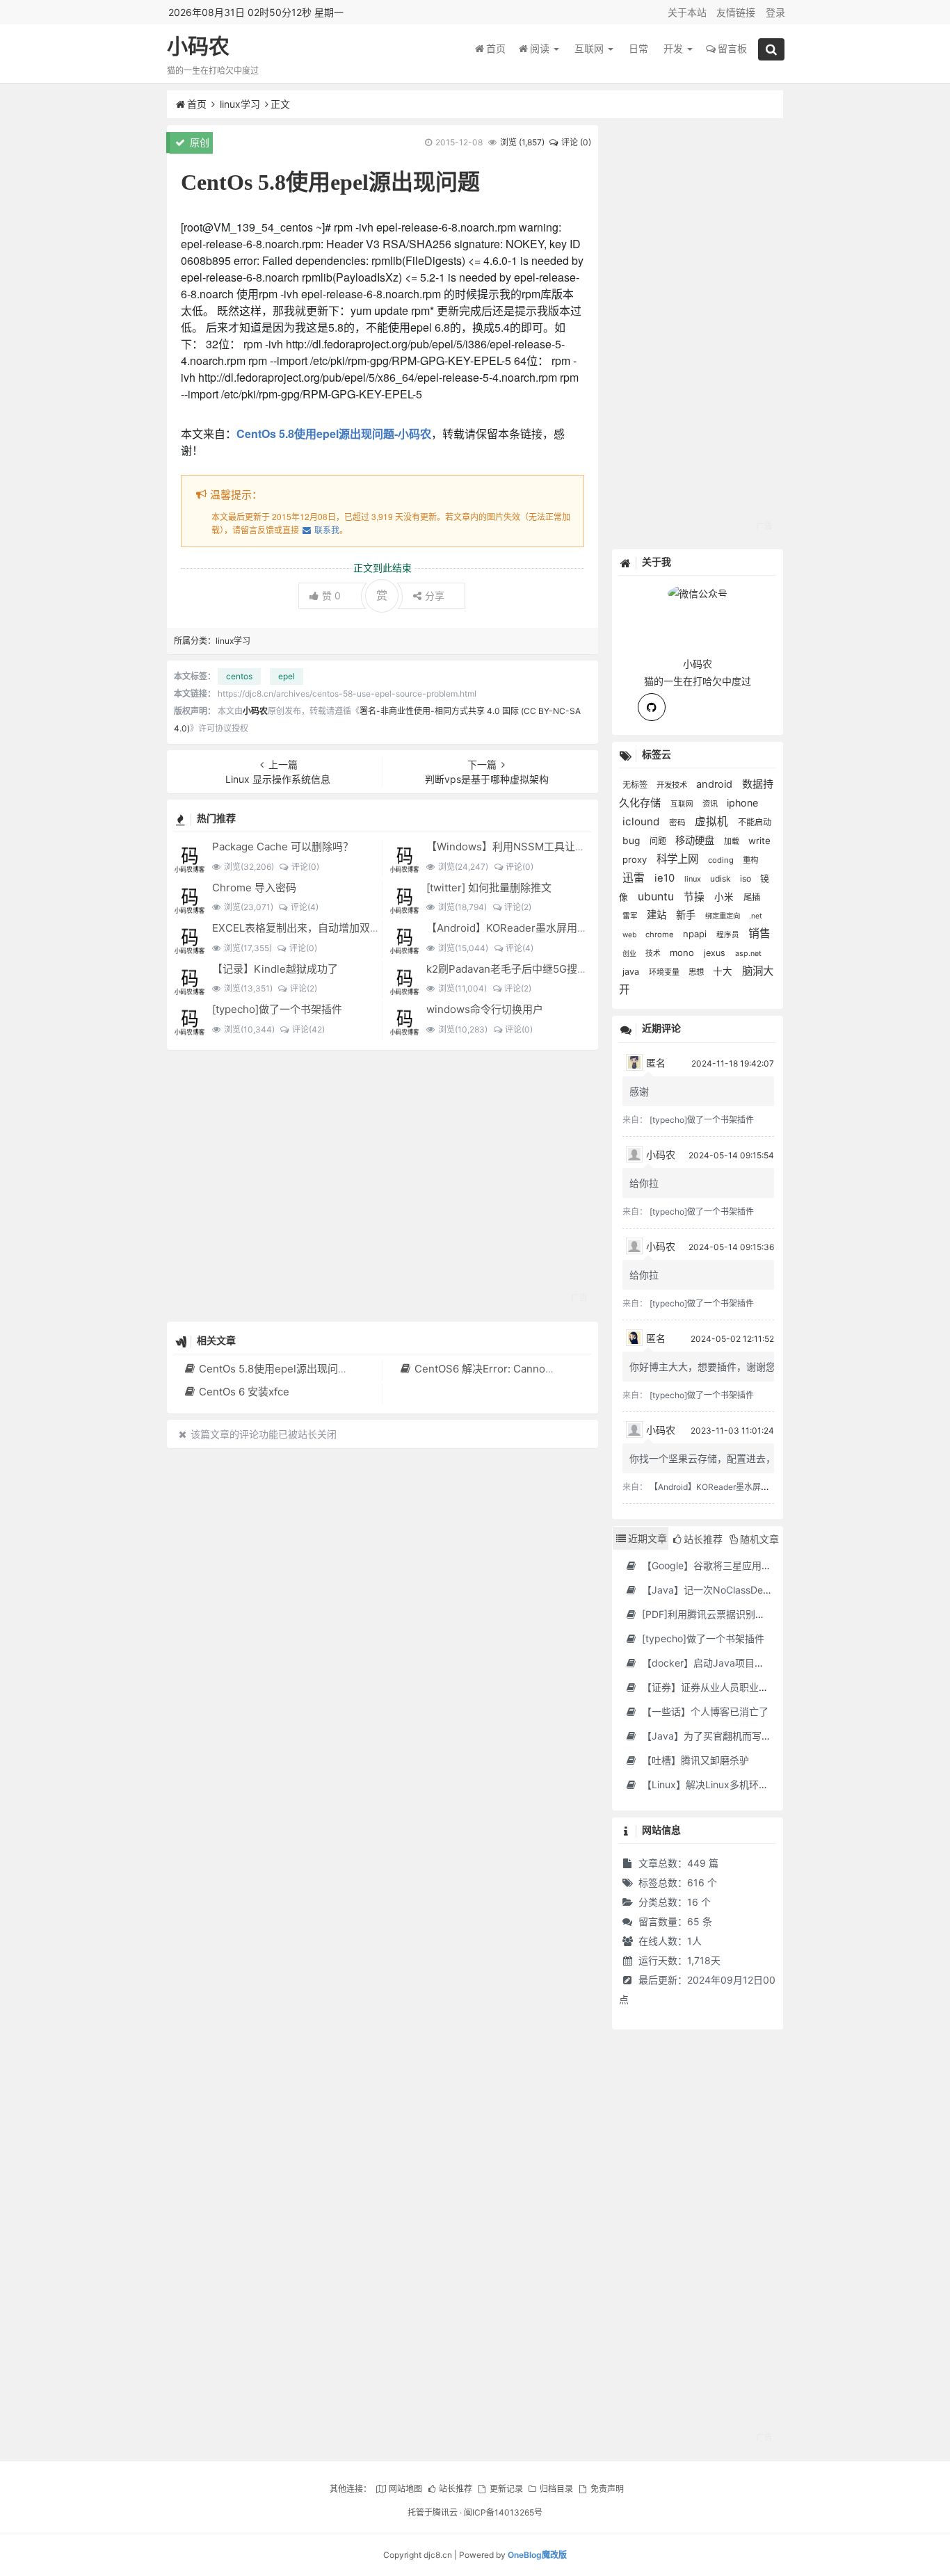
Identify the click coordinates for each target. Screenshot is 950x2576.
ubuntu (657, 897)
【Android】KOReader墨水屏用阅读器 (517, 928)
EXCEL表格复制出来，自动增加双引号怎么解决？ (328, 928)
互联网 (590, 48)
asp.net (748, 954)
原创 (198, 142)
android (716, 784)
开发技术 (673, 785)
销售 (759, 933)
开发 (675, 48)
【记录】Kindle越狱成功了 (275, 969)
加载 (733, 841)
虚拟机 (713, 821)
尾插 (752, 897)
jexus (716, 953)
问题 (659, 841)
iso (747, 878)
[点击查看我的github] (652, 707)
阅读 (541, 48)
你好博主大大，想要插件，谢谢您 (702, 1367)
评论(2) (518, 907)
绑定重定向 (724, 916)
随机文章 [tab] (759, 1539)
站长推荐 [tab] (703, 1539)
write (759, 841)
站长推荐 (456, 2489)
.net (756, 916)
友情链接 (736, 12)
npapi (696, 934)
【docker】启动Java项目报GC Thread (726, 1663)
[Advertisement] (383, 1185)
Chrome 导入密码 (254, 888)
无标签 (636, 785)
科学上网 (679, 859)
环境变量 (665, 972)
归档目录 (556, 2489)
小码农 (198, 46)
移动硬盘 (696, 840)
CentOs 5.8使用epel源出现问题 (273, 1369)
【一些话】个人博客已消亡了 (704, 1711)
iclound (642, 821)
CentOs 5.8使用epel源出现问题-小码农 (334, 434)
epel (287, 676)
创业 (630, 953)
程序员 (729, 935)
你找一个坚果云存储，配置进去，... (707, 1458)
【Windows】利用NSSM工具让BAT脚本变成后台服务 (553, 846)
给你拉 (644, 1183)
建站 (658, 915)
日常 (638, 48)
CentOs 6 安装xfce (244, 1392)
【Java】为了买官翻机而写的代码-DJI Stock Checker (760, 1736)
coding (722, 860)
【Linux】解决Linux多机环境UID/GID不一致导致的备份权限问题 (780, 1784)
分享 (435, 596)
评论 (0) (576, 142)
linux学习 (240, 104)
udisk (722, 878)
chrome (661, 934)
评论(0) (305, 867)
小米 (725, 897)
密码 (678, 823)
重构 (750, 860)
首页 (496, 48)
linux (694, 879)
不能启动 (755, 822)
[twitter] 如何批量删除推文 (489, 888)
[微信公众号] (698, 591)
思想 (697, 972)
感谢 (639, 1091)
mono (683, 953)
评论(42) (308, 1029)
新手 (687, 915)
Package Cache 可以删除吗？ (283, 846)
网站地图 (405, 2489)
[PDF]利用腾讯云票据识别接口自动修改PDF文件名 (750, 1614)
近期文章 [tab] (647, 1538)
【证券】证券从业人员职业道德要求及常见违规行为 (752, 1687)
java (632, 972)
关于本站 (687, 12)
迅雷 (635, 878)
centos (239, 676)
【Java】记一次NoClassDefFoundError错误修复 (747, 1590)
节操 (695, 897)
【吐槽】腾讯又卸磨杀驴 (694, 1760)
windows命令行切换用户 (485, 1009)
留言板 (732, 48)
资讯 (711, 804)
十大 (724, 971)
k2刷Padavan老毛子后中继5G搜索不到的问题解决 (544, 969)
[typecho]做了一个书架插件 (277, 1009)
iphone (742, 803)
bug (633, 841)
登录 (775, 12)
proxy (636, 859)
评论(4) (305, 907)
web (630, 935)
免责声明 (607, 2489)
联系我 (327, 529)
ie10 (666, 878)
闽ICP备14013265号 (503, 2512)
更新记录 (506, 2489)
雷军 (631, 916)
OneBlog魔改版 (537, 2555)
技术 (654, 954)
